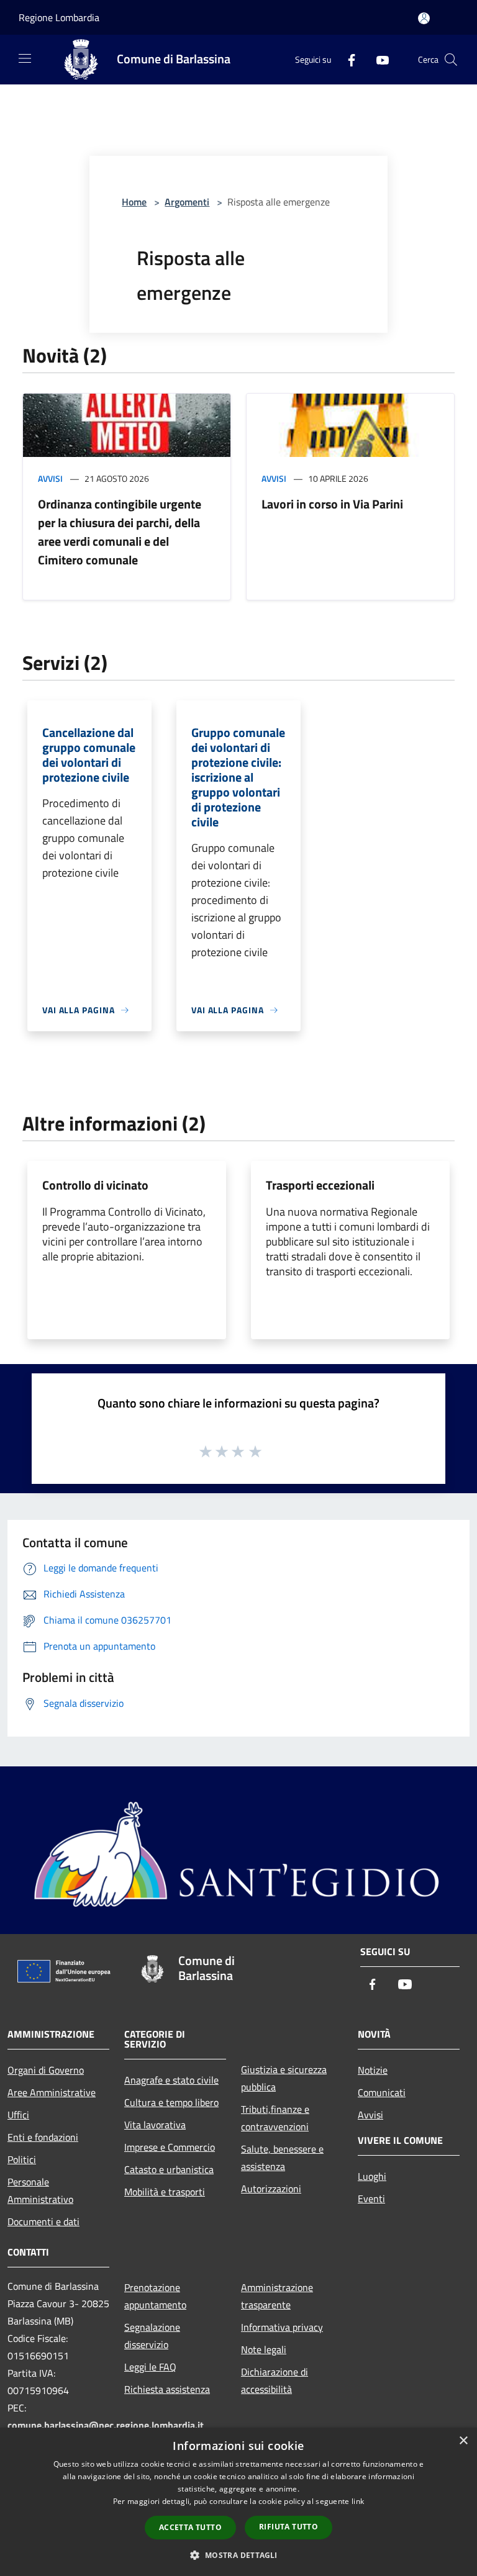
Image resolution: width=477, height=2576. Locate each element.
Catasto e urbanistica (169, 2169)
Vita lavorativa (155, 2125)
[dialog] (238, 2502)
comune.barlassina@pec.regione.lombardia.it (106, 2425)
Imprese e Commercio (170, 2147)
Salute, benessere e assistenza (282, 2158)
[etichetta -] (256, 1451)
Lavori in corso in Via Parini (332, 504)
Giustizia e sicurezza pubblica (284, 2078)
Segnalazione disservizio (152, 2336)
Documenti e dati (43, 2221)
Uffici (18, 2115)
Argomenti (187, 202)
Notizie (373, 2070)
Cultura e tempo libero (171, 2102)
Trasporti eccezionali (320, 1185)
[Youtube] (378, 59)
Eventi (371, 2199)
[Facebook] (347, 59)
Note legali (264, 2349)
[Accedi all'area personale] (424, 18)
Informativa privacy (282, 2327)
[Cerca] (451, 60)
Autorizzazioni (271, 2189)
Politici (22, 2159)
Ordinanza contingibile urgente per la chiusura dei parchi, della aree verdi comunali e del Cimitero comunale (120, 532)
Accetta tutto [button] (190, 2527)
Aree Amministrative (52, 2092)
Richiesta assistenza (167, 2389)
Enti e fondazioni (43, 2137)
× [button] (463, 2441)
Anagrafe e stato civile (171, 2080)
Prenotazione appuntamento (155, 2296)
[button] (238, 2555)
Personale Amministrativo (40, 2190)
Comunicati (382, 2092)
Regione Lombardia (59, 17)
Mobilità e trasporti (165, 2192)
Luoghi (372, 2176)
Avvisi (50, 478)
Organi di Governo (46, 2070)
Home (134, 202)
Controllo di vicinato (95, 1185)
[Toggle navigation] (25, 58)
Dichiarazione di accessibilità (275, 2380)
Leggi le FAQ (150, 2367)
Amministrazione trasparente (277, 2296)
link (358, 2501)
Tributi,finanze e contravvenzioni (275, 2118)
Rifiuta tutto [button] (288, 2527)
